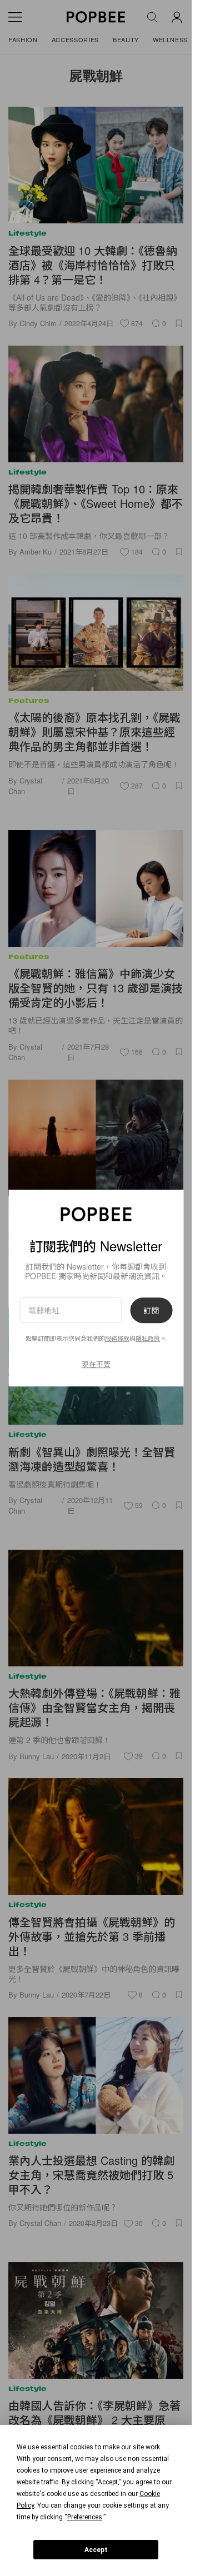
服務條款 (117, 1338)
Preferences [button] (85, 2517)
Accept (96, 2550)
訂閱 (151, 1310)
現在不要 (96, 1364)
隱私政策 (148, 1338)
